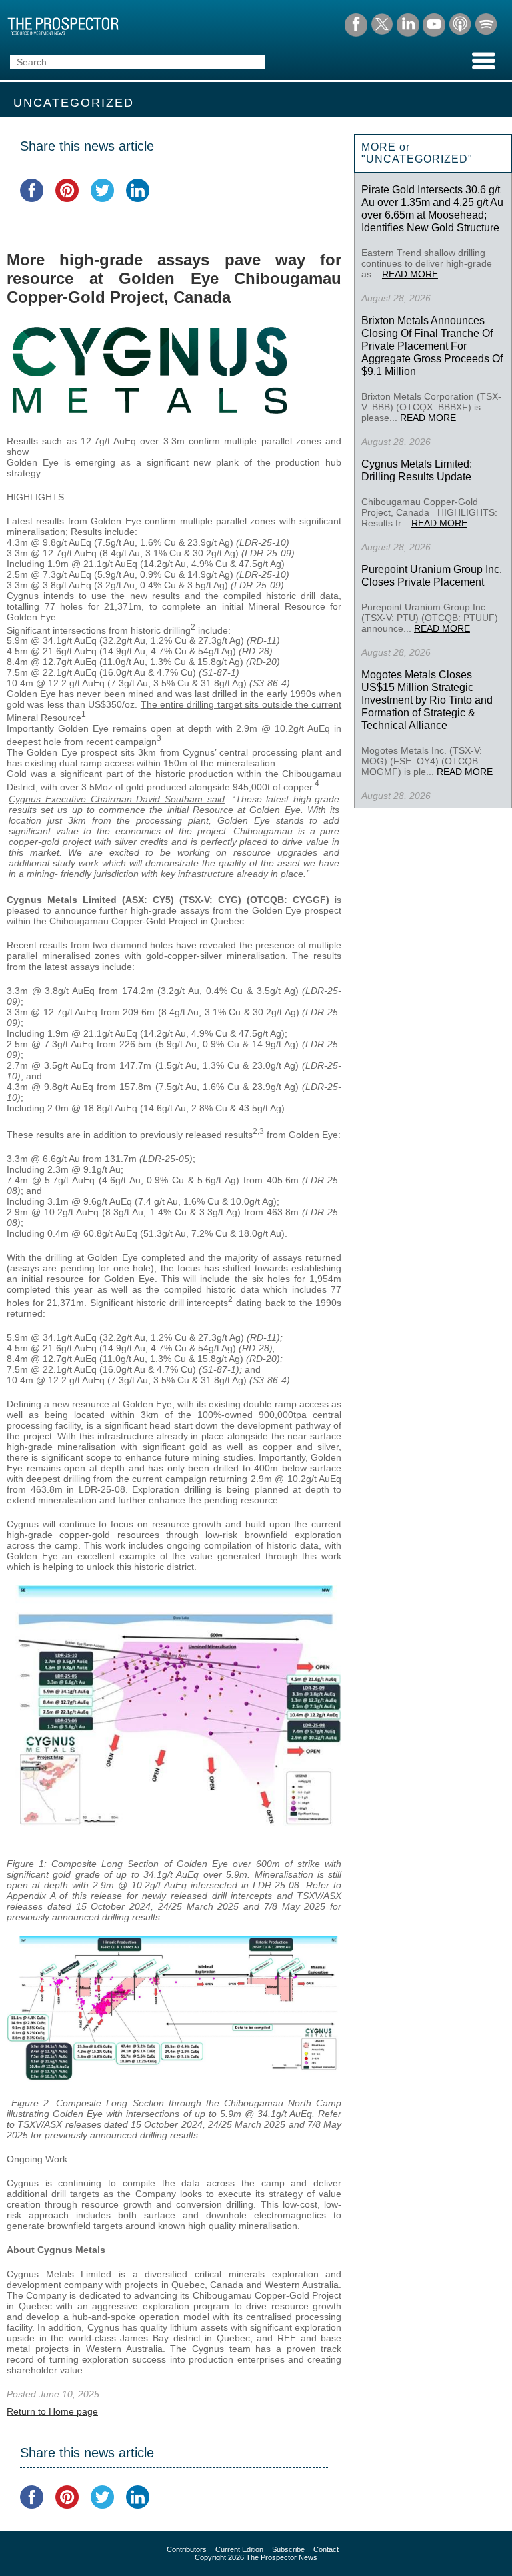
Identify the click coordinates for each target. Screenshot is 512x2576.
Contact (326, 2549)
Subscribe (288, 2549)
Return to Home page (52, 2411)
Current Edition (239, 2549)
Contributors (187, 2549)
